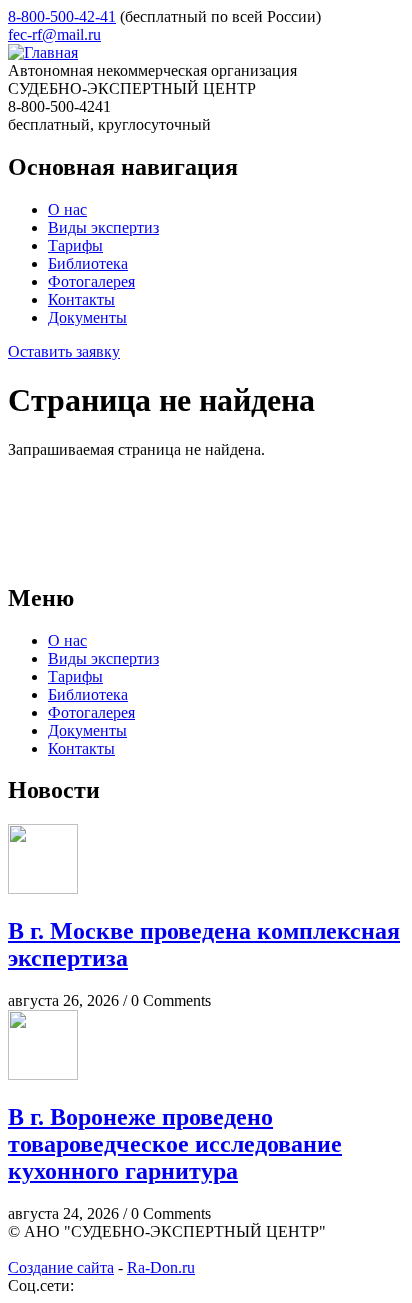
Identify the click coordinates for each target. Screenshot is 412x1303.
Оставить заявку (64, 351)
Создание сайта (61, 1267)
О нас (67, 209)
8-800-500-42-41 (62, 16)
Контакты (81, 299)
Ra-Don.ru (161, 1267)
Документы (87, 317)
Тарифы (75, 245)
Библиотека (88, 263)
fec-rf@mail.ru (54, 34)
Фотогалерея (91, 281)
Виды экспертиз (103, 227)
